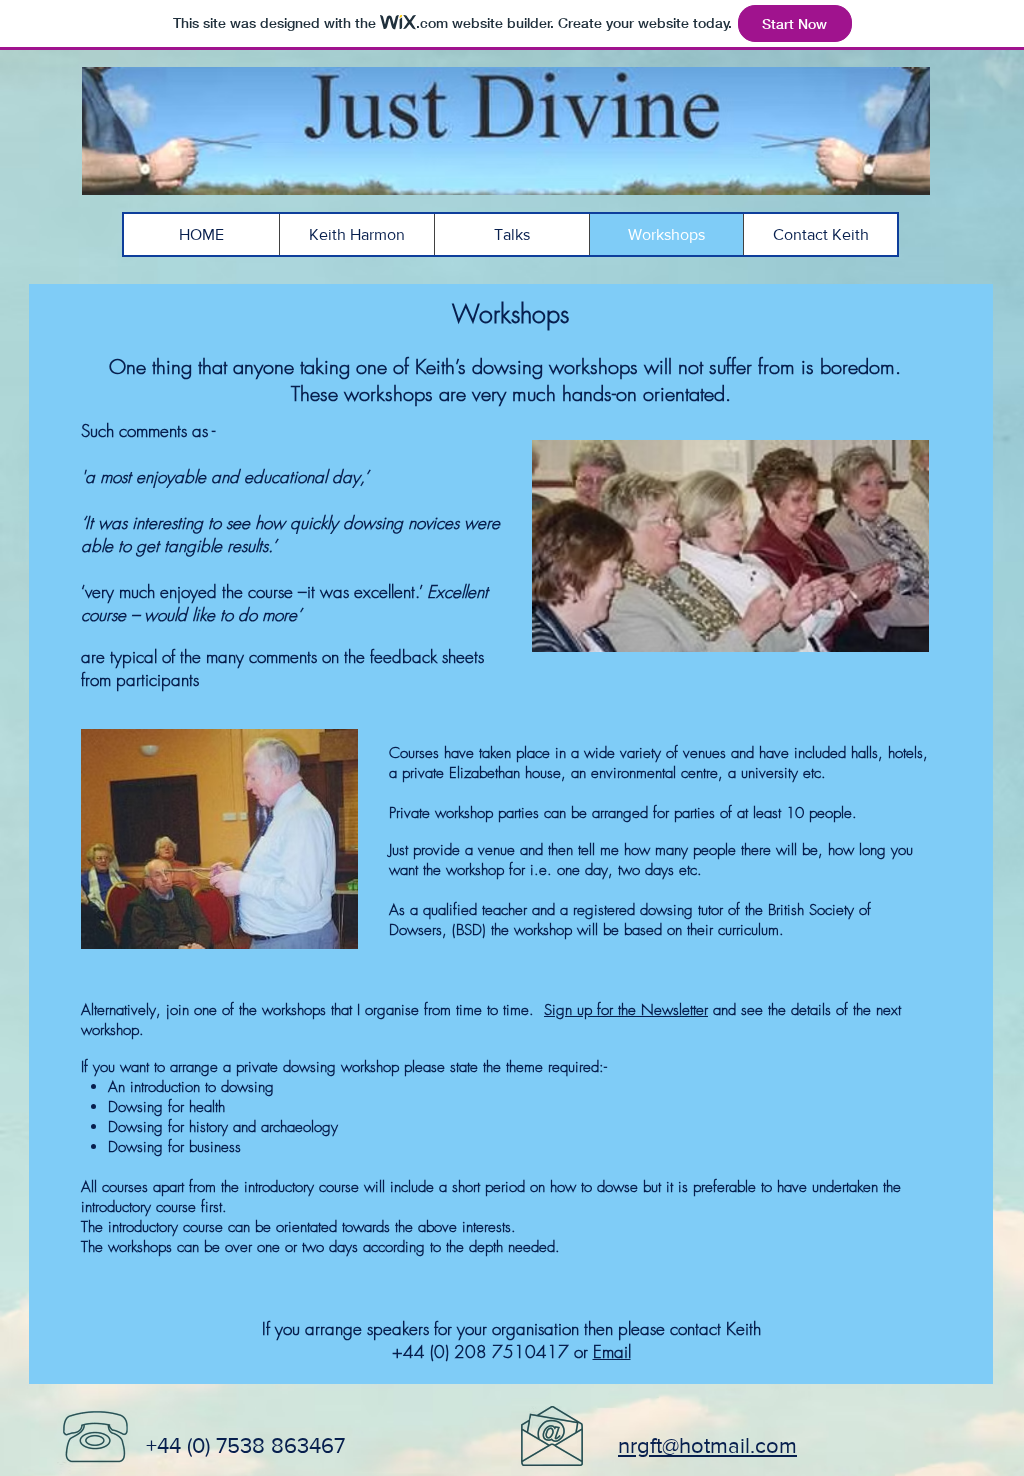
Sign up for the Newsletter (626, 1010)
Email (612, 1351)
